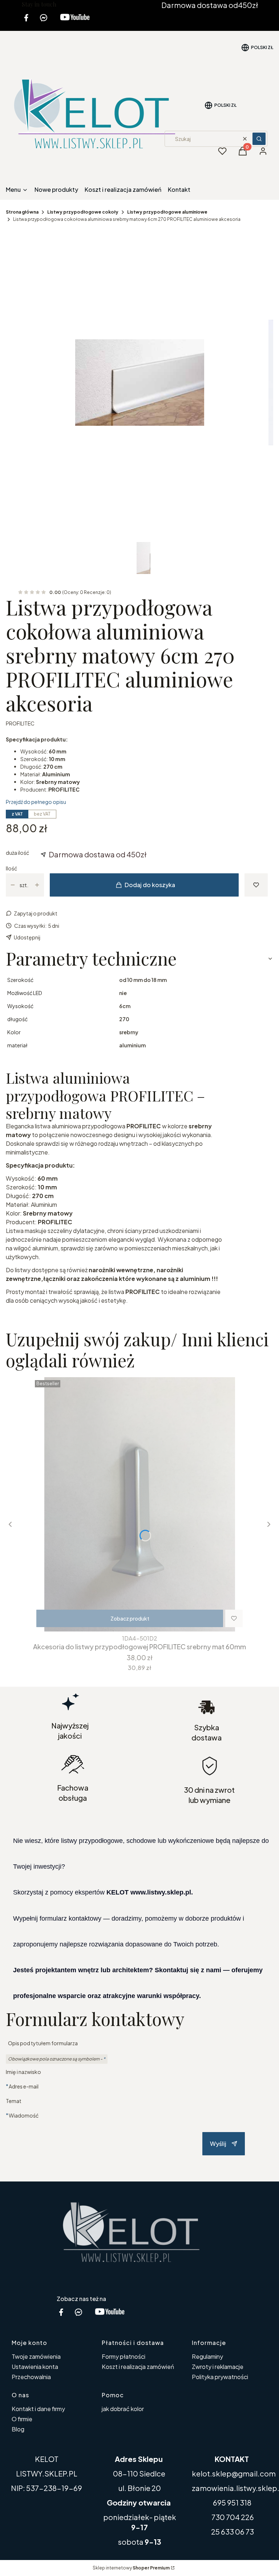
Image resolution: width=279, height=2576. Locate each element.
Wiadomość (24, 2115)
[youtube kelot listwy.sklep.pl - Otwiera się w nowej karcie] (75, 22)
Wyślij (218, 2144)
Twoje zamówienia (36, 2356)
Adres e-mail (24, 2086)
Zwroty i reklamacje (218, 2367)
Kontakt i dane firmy (38, 2409)
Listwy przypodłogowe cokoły (83, 212)
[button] (259, 139)
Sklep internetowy (131, 2568)
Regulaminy (207, 2356)
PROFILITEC (20, 723)
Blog (18, 2429)
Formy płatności (124, 2356)
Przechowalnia (31, 2377)
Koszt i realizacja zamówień (138, 2367)
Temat (14, 2101)
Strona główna (22, 212)
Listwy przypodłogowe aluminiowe (167, 212)
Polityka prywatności (220, 2377)
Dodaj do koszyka (150, 885)
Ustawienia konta (35, 2367)
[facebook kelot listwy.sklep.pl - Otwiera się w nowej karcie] (26, 22)
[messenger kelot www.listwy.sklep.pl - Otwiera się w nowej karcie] (44, 22)
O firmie (22, 2419)
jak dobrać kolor (123, 2409)
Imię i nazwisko (23, 2072)
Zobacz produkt (130, 1618)
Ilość (11, 868)
